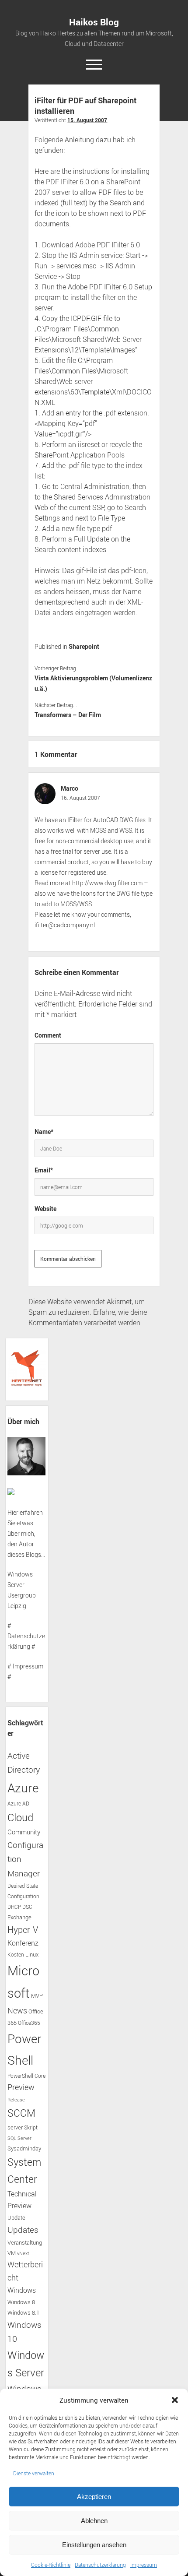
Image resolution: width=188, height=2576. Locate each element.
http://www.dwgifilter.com (107, 883)
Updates (23, 2229)
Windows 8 (21, 2302)
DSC (27, 1907)
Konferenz (23, 1943)
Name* (44, 1131)
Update (16, 2217)
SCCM (21, 2113)
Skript (31, 2127)
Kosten (16, 1955)
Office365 (29, 2023)
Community (24, 1832)
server (15, 2127)
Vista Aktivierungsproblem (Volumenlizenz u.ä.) (93, 683)
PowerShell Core (26, 2076)
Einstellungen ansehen (94, 2545)
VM (12, 2253)
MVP (37, 1996)
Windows (22, 2290)
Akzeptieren (94, 2497)
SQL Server (19, 2138)
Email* (44, 1170)
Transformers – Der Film (68, 715)
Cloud (20, 1817)
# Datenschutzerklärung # (26, 1636)
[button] (175, 2400)
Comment (48, 1035)
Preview (21, 2087)
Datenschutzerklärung (100, 2565)
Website (45, 1209)
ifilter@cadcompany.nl (65, 925)
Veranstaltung (25, 2242)
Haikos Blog (94, 22)
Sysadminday (24, 2148)
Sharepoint (84, 646)
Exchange (19, 1917)
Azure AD (18, 1804)
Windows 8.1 (23, 2313)
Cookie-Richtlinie (51, 2565)
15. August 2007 (87, 120)
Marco (70, 788)
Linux (32, 1954)
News (17, 2010)
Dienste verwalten (34, 2473)
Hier (13, 1512)
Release (16, 2100)
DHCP (14, 1907)
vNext (23, 2253)
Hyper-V (23, 1930)
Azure (23, 1788)
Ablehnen (94, 2521)
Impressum (144, 2565)
